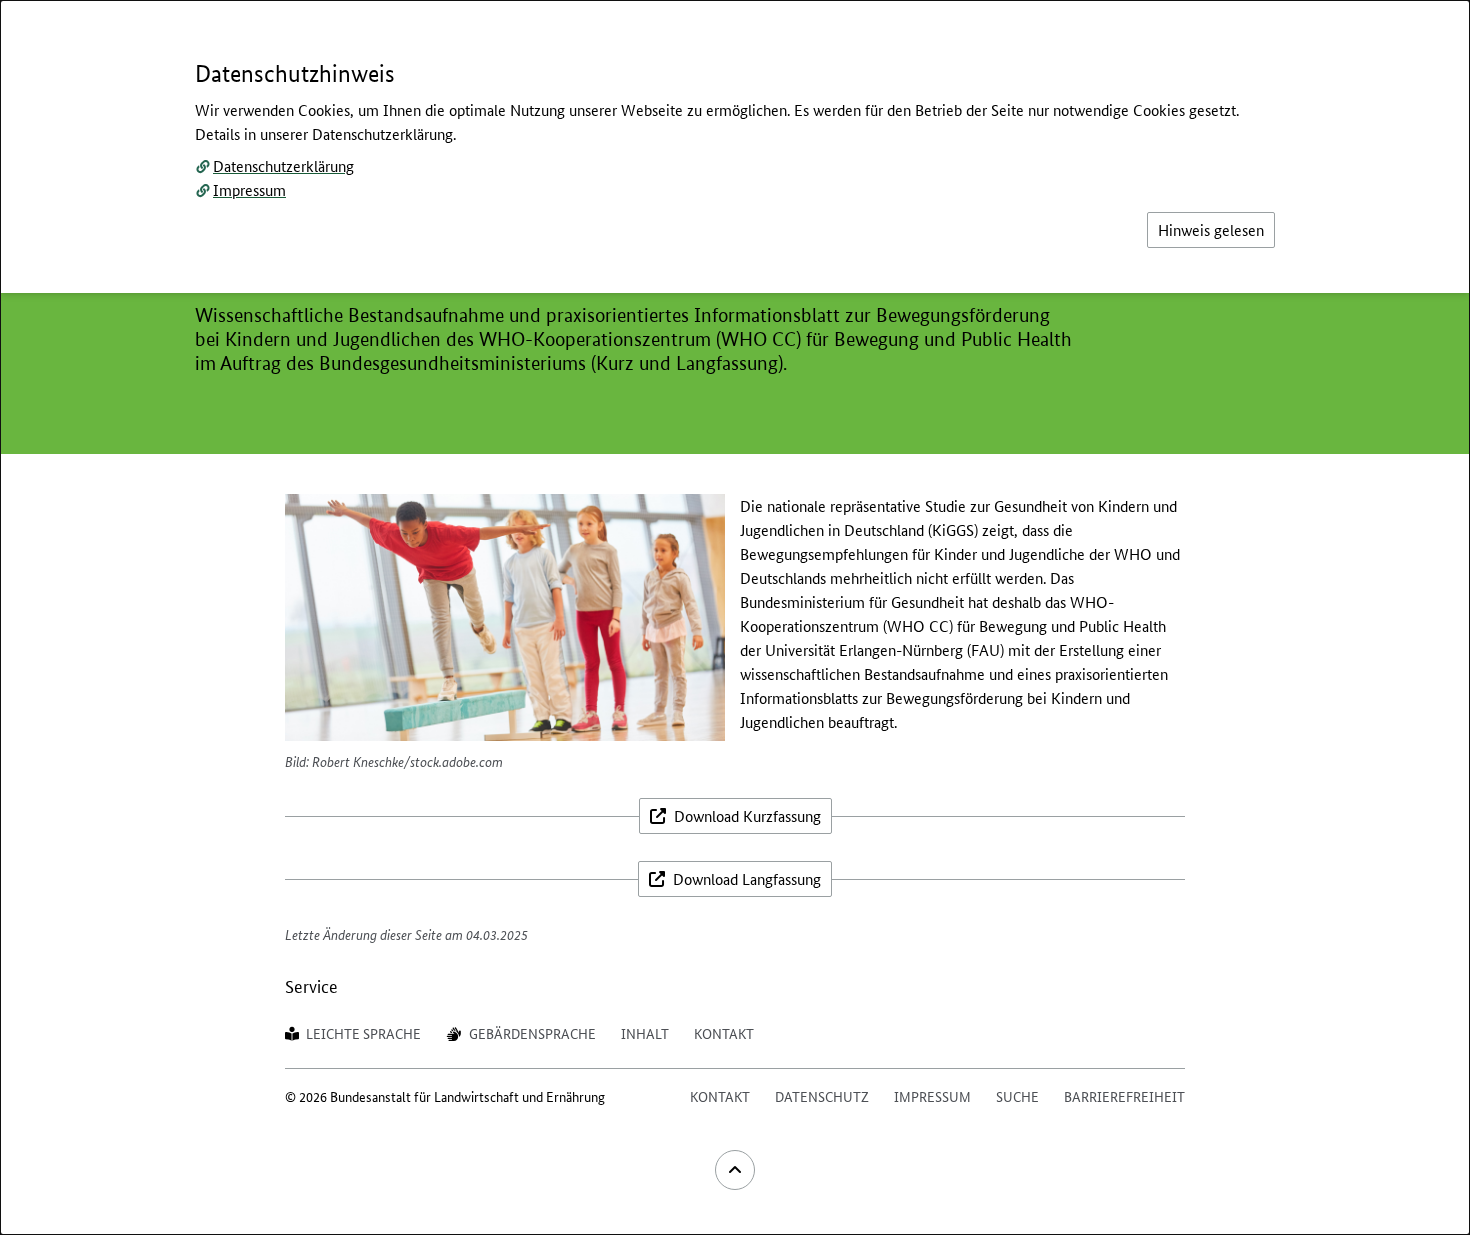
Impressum (249, 189)
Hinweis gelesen (1211, 229)
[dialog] (735, 617)
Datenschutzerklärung (283, 165)
